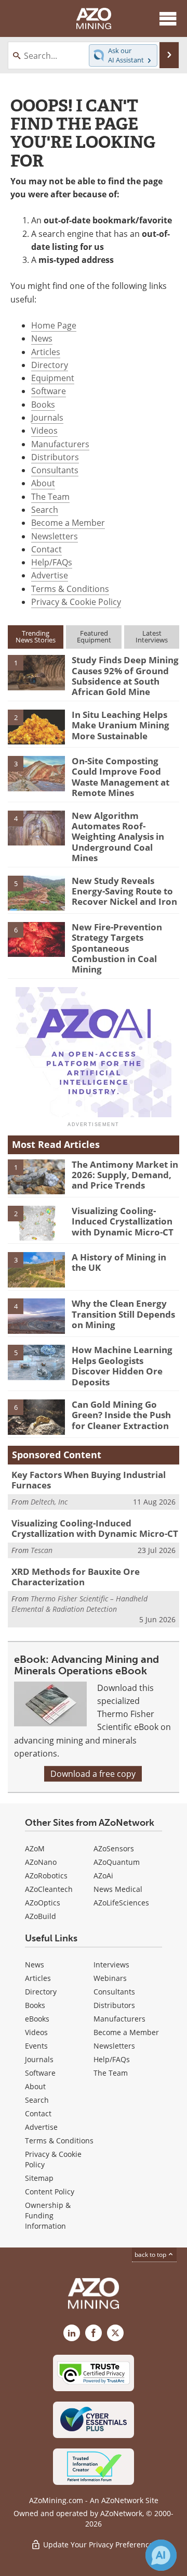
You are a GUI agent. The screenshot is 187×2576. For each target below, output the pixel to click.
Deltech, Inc (49, 1502)
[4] (36, 827)
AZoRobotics (46, 1876)
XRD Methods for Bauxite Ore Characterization (76, 1577)
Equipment (53, 378)
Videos (44, 431)
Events (36, 2046)
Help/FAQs (52, 562)
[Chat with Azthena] (161, 2555)
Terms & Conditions (70, 589)
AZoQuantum (117, 1862)
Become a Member (68, 523)
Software (49, 391)
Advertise (50, 575)
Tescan (42, 1550)
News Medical (118, 1889)
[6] (36, 939)
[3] (36, 773)
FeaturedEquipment (94, 636)
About (43, 483)
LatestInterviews (152, 636)
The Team (50, 497)
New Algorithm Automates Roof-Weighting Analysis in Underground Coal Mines (118, 837)
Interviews (111, 1965)
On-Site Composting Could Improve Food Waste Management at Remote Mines (121, 777)
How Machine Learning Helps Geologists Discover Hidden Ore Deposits (122, 1366)
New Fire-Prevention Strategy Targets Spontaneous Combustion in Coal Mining (117, 948)
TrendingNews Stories (36, 636)
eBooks (37, 2019)
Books (43, 405)
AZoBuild (41, 1916)
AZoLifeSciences (121, 1903)
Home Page (54, 325)
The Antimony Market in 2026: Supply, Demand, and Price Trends (125, 1175)
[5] (36, 892)
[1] (36, 672)
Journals (47, 418)
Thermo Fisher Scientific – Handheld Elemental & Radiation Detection (79, 1604)
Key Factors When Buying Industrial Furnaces (89, 1480)
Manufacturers (60, 444)
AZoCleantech (49, 1889)
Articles (46, 352)
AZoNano (41, 1862)
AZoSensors (114, 1848)
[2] (36, 726)
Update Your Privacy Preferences (99, 2545)
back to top (151, 2255)
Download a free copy (93, 1774)
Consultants (55, 470)
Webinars (110, 1978)
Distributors (55, 457)
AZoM (35, 1848)
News (42, 338)
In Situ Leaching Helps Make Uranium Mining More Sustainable (121, 725)
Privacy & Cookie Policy (76, 602)
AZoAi (103, 1876)
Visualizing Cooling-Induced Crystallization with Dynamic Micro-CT (123, 1221)
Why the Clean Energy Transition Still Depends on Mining (123, 1314)
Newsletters (55, 536)
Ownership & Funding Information (48, 2215)
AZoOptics (43, 1903)
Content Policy (50, 2192)
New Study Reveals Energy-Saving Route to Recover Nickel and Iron (124, 891)
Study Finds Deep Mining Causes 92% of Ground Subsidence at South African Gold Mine (125, 676)
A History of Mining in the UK (119, 1262)
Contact (46, 549)
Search (45, 510)
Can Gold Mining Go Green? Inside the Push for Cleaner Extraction (121, 1415)
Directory (50, 365)
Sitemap (39, 2178)
